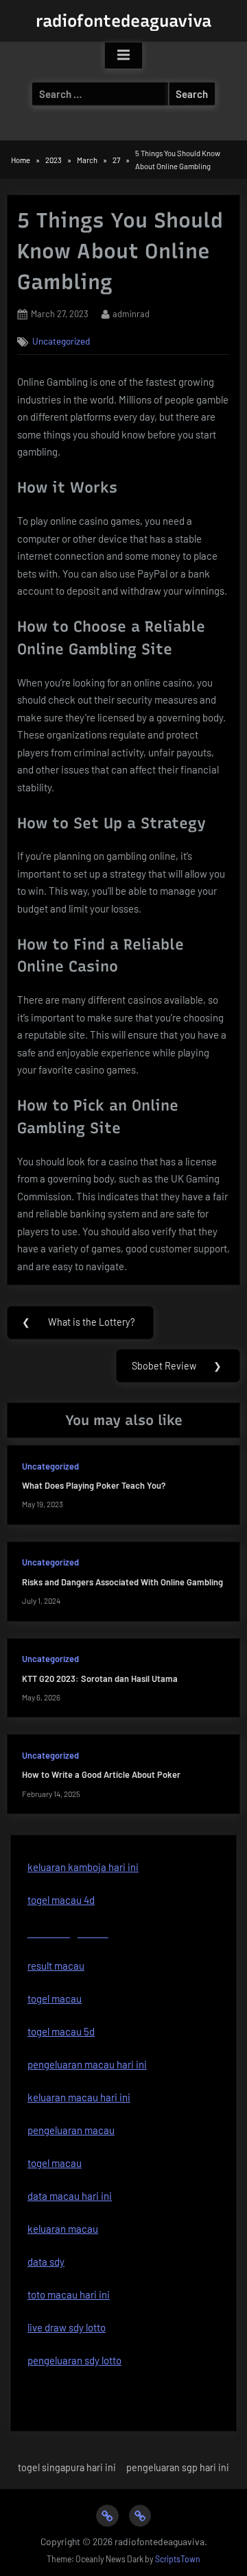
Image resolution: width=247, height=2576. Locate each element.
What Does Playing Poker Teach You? (94, 1485)
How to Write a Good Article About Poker (101, 1774)
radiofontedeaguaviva (123, 21)
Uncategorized (61, 341)
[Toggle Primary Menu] (123, 55)
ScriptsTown (178, 2559)
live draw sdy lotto (67, 2327)
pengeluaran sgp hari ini (178, 2467)
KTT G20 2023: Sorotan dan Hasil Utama (100, 1679)
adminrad (131, 313)
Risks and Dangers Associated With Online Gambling (122, 1582)
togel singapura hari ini (67, 2467)
